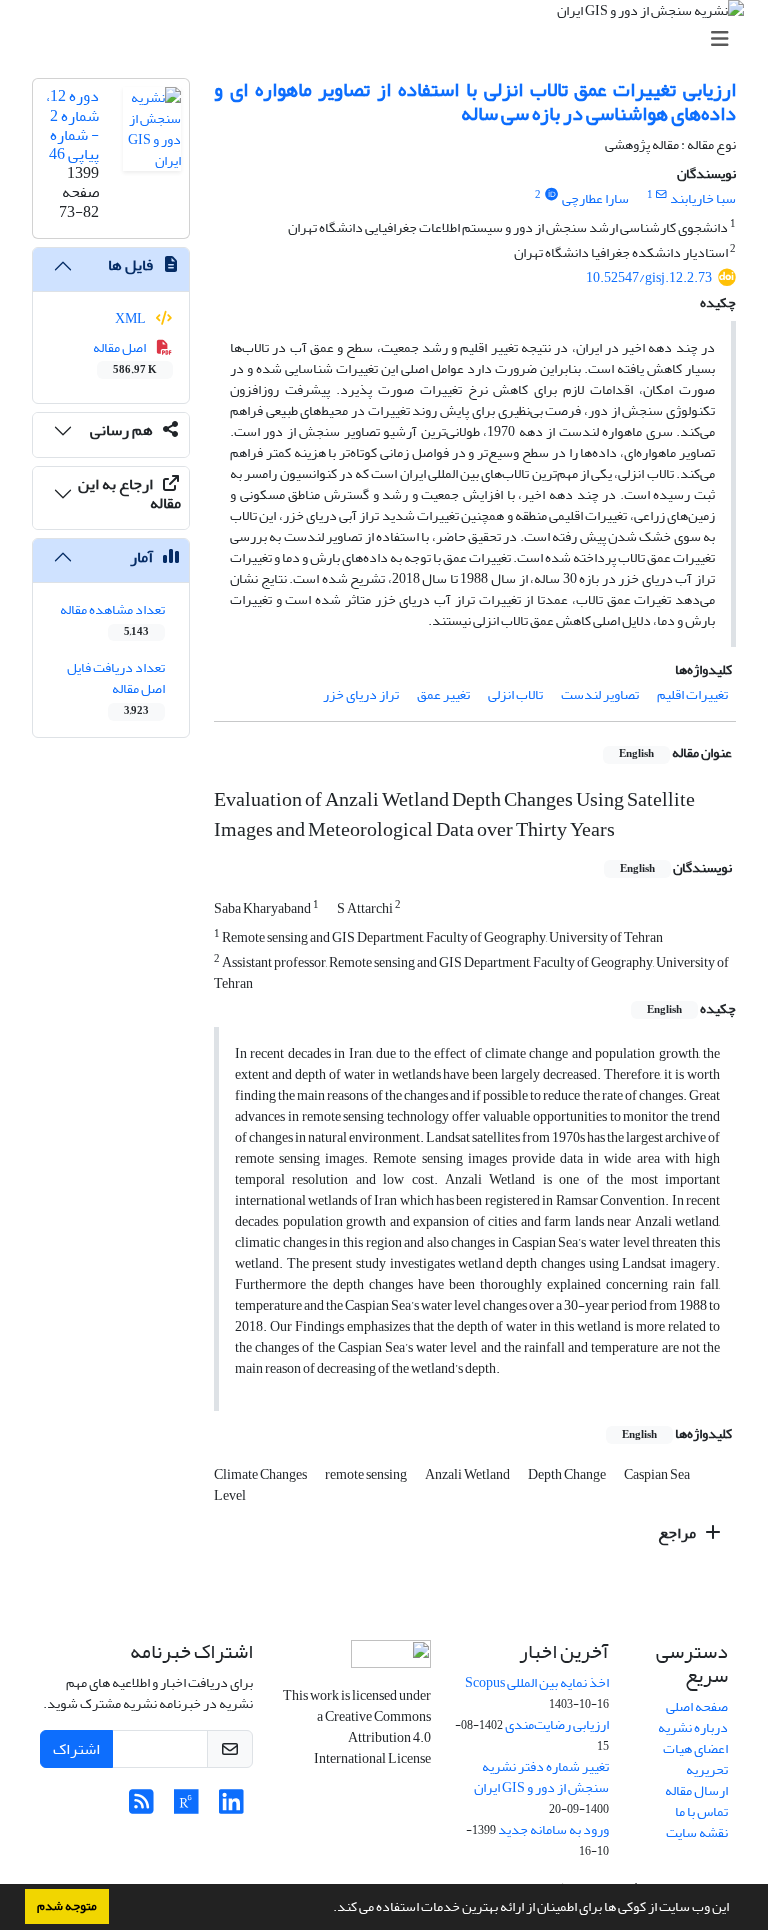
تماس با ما (701, 1811)
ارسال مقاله (696, 1790)
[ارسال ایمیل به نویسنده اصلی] (661, 195)
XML (131, 318)
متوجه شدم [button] (67, 1906)
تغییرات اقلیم (692, 694)
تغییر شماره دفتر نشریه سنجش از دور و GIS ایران (541, 1777)
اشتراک (76, 1749)
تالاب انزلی (515, 694)
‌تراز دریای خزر (361, 694)
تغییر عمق (443, 694)
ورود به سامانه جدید (553, 1829)
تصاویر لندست (600, 694)
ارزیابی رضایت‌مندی (557, 1724)
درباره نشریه (693, 1727)
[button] (328, 1909)
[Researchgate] (186, 1807)
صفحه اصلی (697, 1706)
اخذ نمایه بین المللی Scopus (537, 1682)
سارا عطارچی (595, 198)
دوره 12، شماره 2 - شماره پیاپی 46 (72, 125)
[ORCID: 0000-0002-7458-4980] (551, 195)
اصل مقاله (125, 357)
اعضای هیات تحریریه (695, 1759)
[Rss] (141, 1807)
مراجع (678, 1533)
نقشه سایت (697, 1832)
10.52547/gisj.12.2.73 (649, 277)
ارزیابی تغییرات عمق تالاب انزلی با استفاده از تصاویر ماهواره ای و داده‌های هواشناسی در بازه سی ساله (475, 101)
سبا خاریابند (703, 198)
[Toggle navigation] (390, 39)
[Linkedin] (231, 1807)
